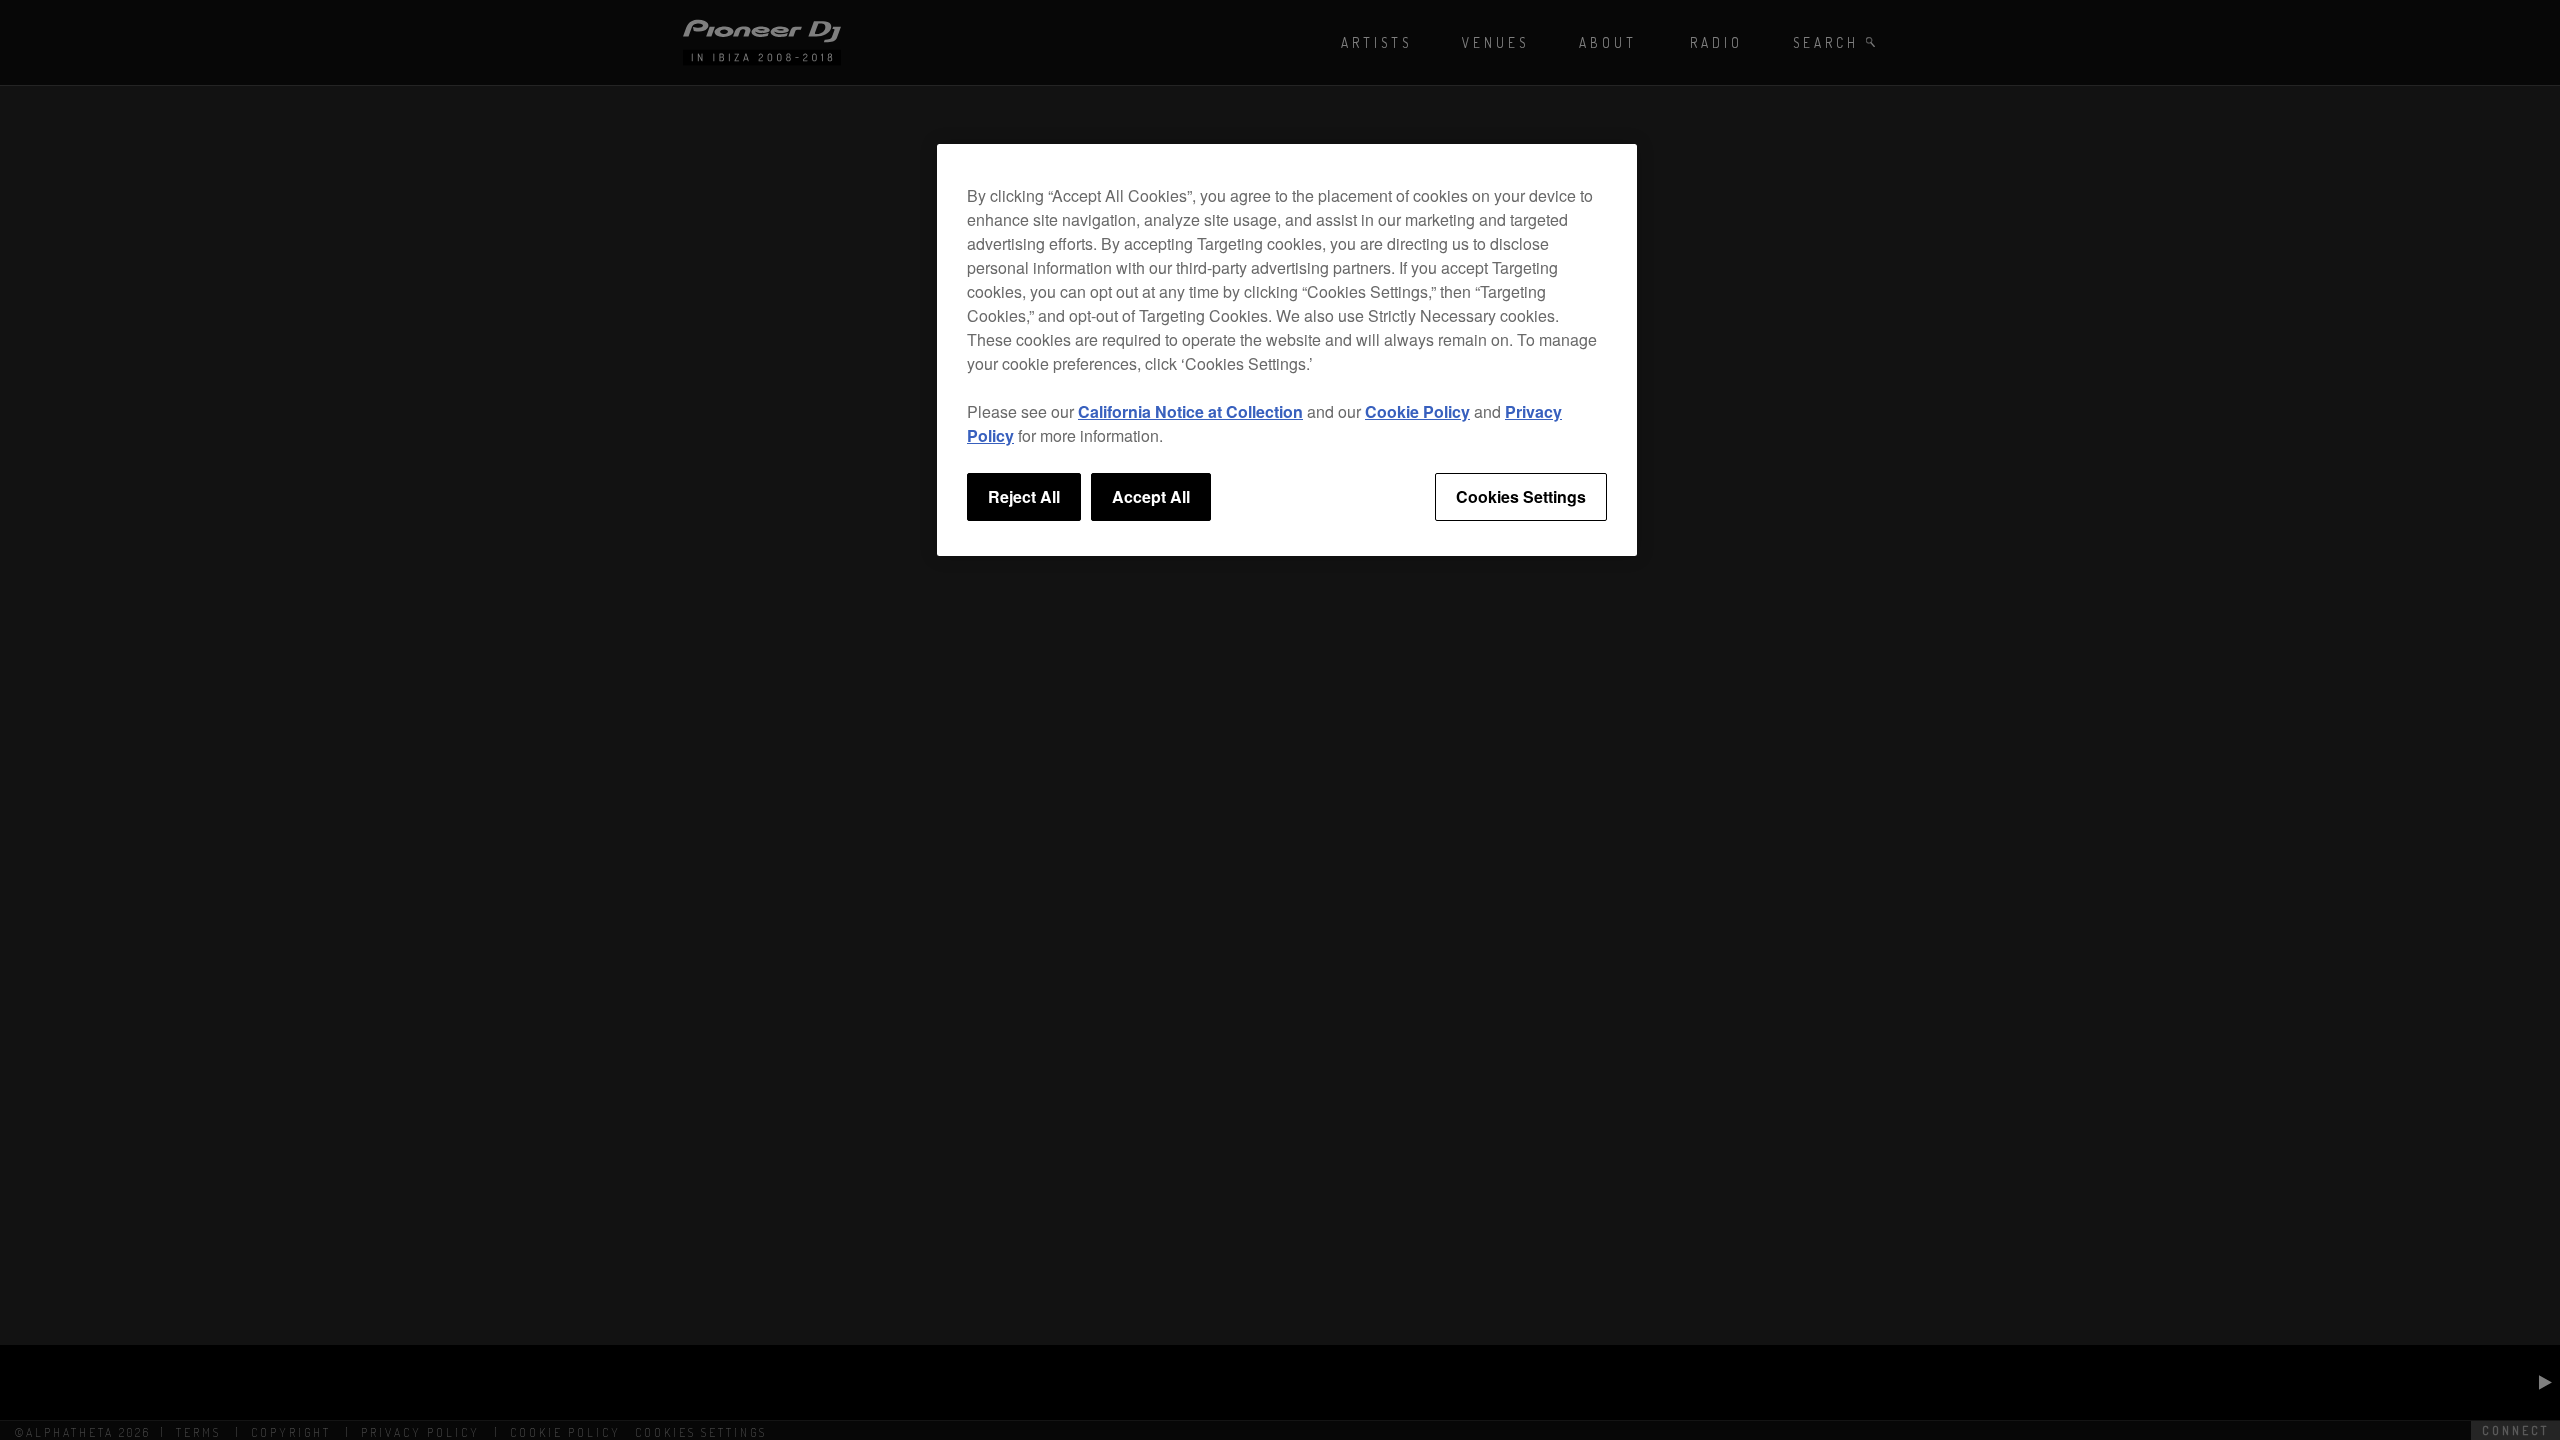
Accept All (1151, 496)
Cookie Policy (1417, 411)
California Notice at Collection (1190, 411)
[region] (1287, 350)
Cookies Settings (1521, 496)
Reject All (1024, 496)
